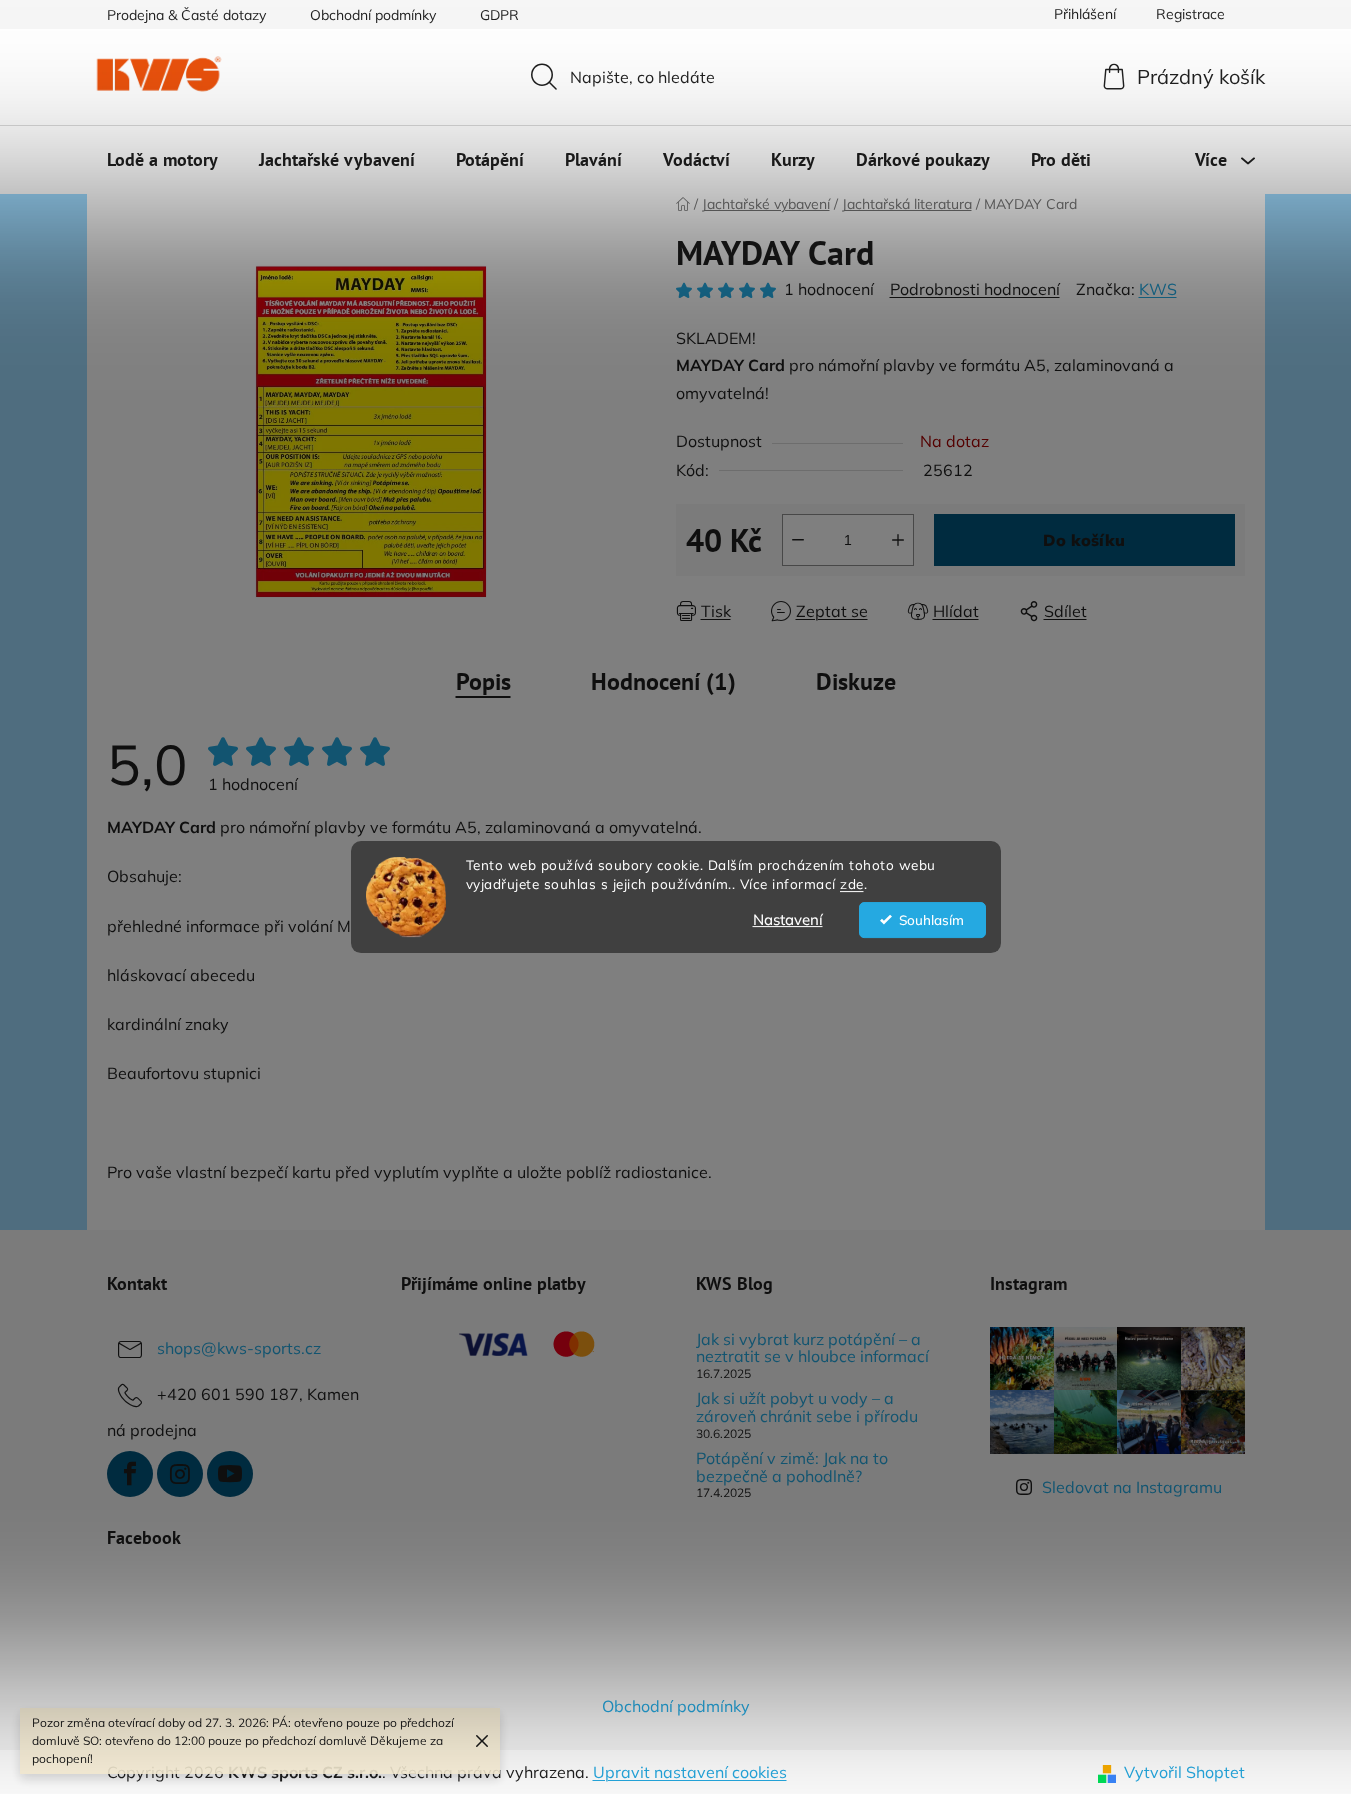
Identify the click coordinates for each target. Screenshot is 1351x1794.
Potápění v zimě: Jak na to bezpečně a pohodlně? (792, 1467)
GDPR (499, 15)
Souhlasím (931, 919)
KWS (1158, 289)
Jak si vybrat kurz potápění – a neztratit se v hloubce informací (812, 1348)
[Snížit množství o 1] (798, 540)
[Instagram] (180, 1474)
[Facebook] (130, 1474)
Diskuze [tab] (856, 681)
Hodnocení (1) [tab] (663, 681)
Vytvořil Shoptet (1184, 1772)
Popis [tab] (483, 681)
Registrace (1190, 14)
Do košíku (1084, 540)
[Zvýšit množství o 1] (898, 540)
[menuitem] (162, 160)
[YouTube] (230, 1474)
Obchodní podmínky (373, 15)
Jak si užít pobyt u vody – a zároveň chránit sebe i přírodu (807, 1407)
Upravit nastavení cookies (690, 1772)
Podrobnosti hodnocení (975, 289)
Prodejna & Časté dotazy (186, 15)
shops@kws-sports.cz (239, 1348)
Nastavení (788, 919)
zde (852, 883)
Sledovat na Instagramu (1132, 1487)
